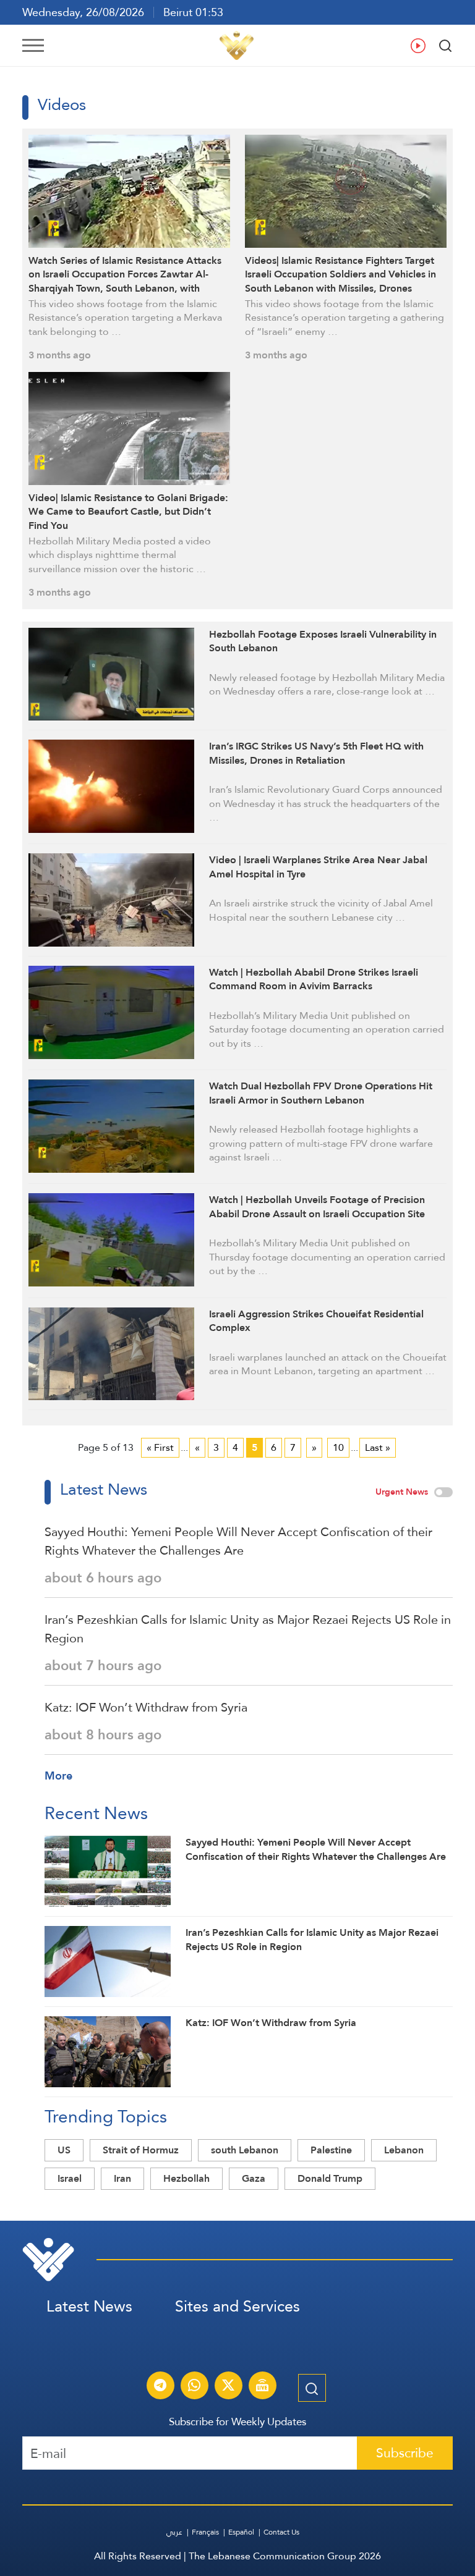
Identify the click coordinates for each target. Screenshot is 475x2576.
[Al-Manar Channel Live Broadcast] (262, 2387)
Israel (70, 2178)
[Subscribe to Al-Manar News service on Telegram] (160, 2387)
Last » (378, 1447)
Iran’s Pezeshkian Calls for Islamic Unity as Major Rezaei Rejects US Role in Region (248, 1629)
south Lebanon (245, 2150)
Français (205, 2532)
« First (160, 1447)
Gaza (254, 2178)
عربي (174, 2532)
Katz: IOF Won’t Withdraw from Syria (146, 1707)
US (64, 2150)
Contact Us (281, 2532)
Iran (122, 2178)
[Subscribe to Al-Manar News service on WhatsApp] (194, 2387)
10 (338, 1447)
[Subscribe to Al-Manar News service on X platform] (228, 2387)
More (58, 1776)
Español (241, 2532)
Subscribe (405, 2453)
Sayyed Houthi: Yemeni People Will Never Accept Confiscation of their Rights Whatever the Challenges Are (238, 1541)
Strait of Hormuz (141, 2150)
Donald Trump (330, 2178)
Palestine (331, 2150)
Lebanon (404, 2150)
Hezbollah (186, 2178)
